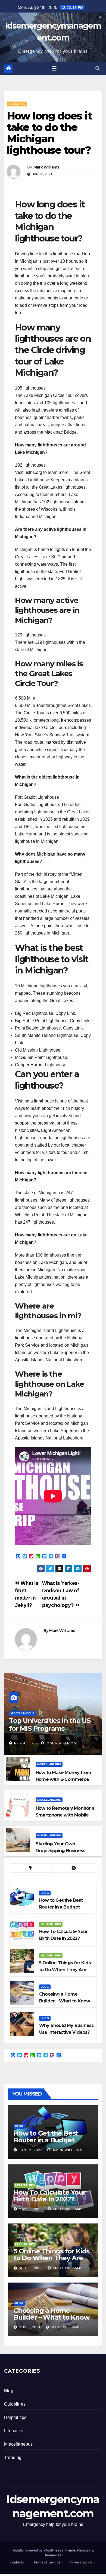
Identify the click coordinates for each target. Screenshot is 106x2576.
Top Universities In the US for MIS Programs (50, 1725)
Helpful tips (51, 1924)
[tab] (31, 1868)
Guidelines (17, 104)
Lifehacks (14, 2431)
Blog (45, 1893)
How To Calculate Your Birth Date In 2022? (50, 2196)
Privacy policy (81, 2562)
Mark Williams (46, 167)
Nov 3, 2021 (25, 1743)
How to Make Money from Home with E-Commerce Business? (63, 1779)
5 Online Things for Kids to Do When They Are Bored (52, 2258)
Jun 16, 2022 (31, 2150)
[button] (98, 68)
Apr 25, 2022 (31, 2268)
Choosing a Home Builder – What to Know (52, 2314)
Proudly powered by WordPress (37, 2550)
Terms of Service (47, 2562)
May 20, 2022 (31, 2209)
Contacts (17, 2562)
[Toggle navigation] (54, 69)
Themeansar (53, 2555)
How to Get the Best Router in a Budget (46, 2137)
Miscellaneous (22, 1713)
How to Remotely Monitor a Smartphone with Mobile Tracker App (65, 1815)
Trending (13, 2457)
